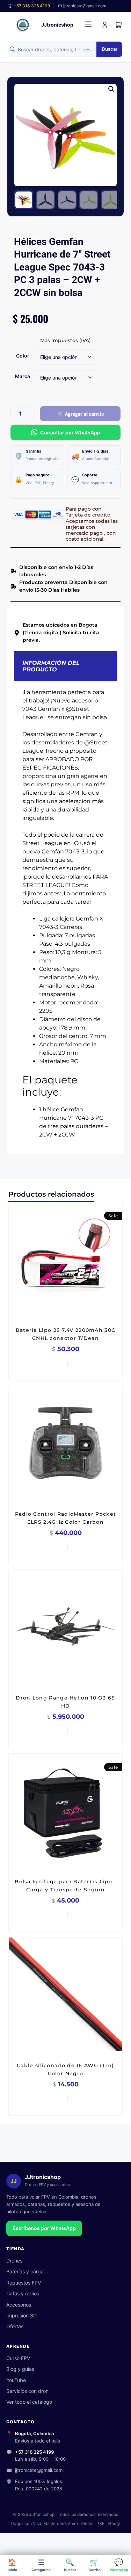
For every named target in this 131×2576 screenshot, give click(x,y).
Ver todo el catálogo (29, 2402)
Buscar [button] (70, 2565)
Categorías (41, 2565)
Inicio (12, 2565)
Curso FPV (18, 2358)
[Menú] (88, 25)
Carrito (94, 2565)
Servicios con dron (27, 2391)
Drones (14, 2261)
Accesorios (19, 2305)
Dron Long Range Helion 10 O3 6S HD (65, 1702)
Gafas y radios (23, 2293)
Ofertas (15, 2326)
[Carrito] (119, 25)
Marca (23, 376)
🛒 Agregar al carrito (80, 413)
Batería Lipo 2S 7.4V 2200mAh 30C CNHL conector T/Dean (66, 1334)
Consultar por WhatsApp (70, 432)
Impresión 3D (21, 2315)
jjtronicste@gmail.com (39, 2470)
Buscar (110, 49)
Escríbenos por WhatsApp (44, 2228)
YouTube (16, 2380)
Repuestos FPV (24, 2283)
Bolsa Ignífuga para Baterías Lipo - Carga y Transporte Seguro (65, 1886)
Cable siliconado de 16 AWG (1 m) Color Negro (65, 2069)
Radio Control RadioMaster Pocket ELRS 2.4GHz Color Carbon (66, 1518)
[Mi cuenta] (105, 25)
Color (23, 356)
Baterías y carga (25, 2271)
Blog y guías (20, 2369)
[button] (111, 89)
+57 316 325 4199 (32, 6)
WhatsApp (119, 2565)
